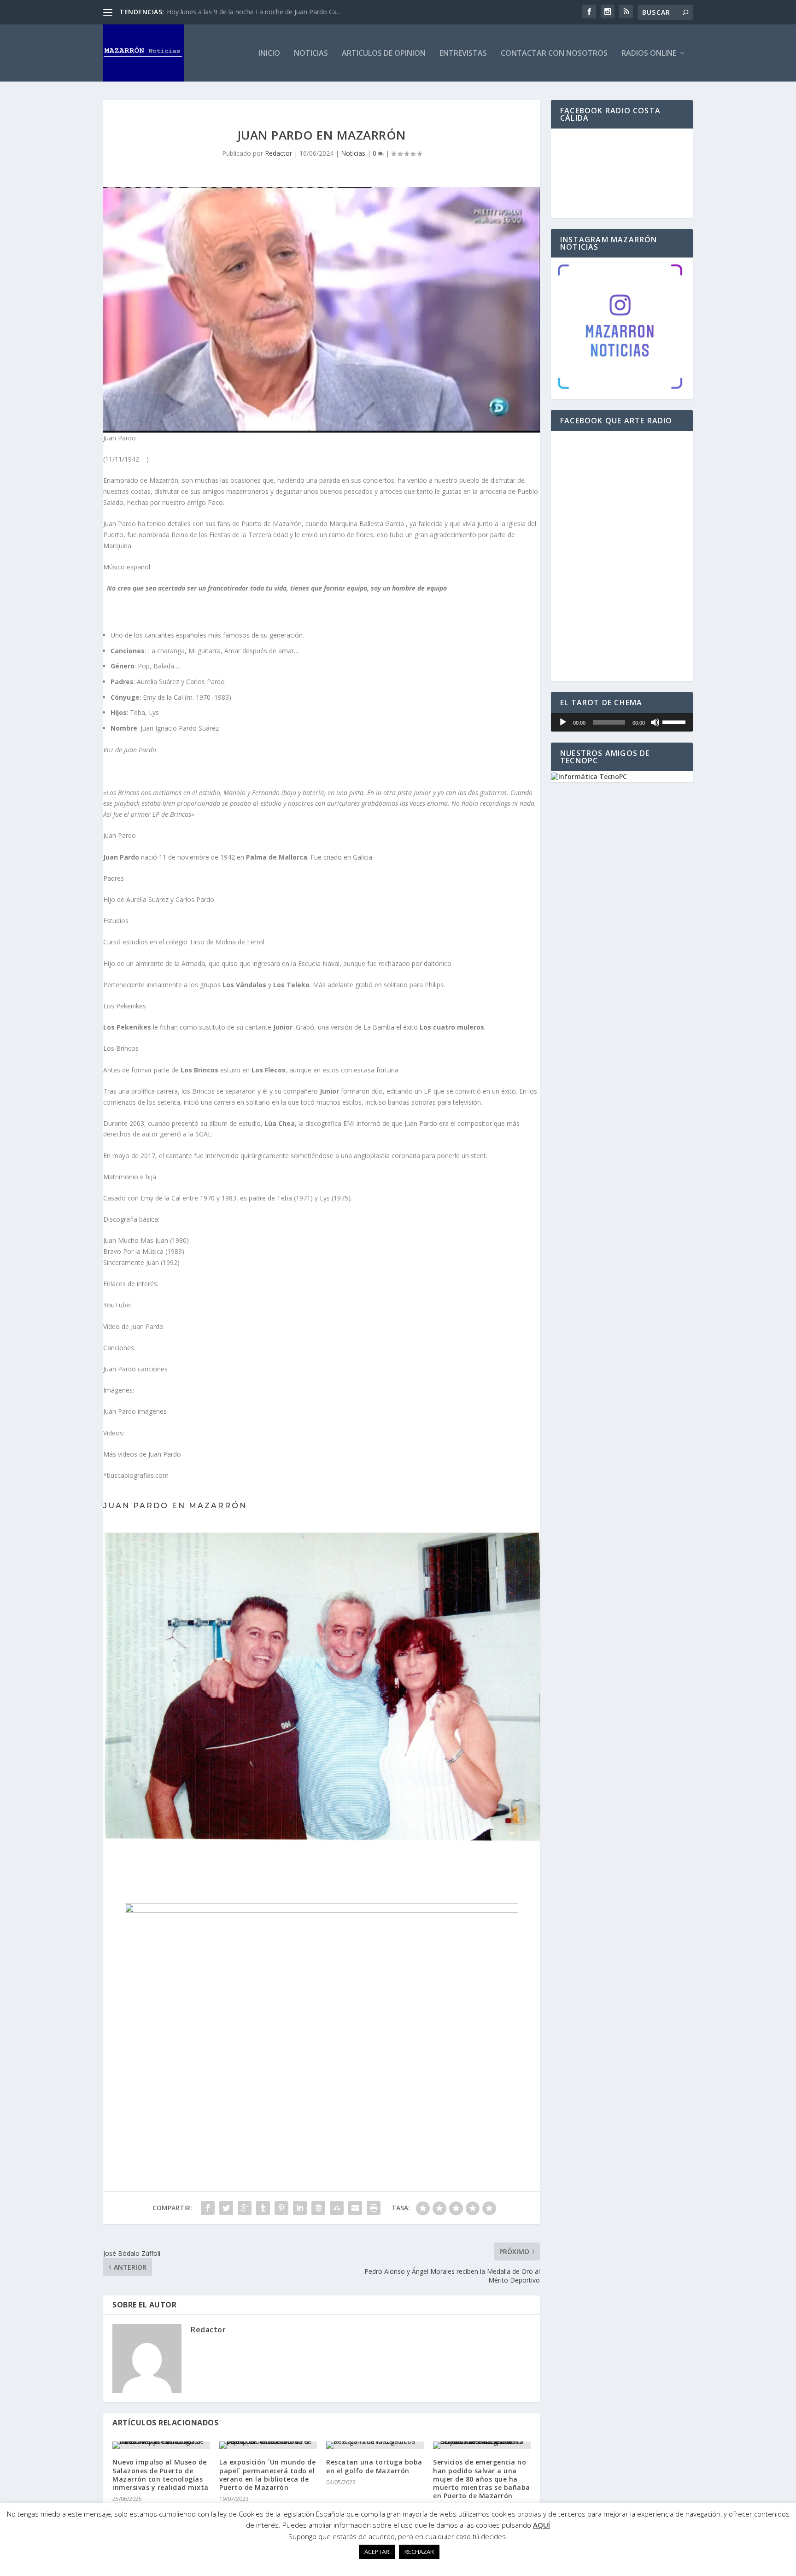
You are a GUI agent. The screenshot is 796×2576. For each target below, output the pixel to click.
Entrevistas (463, 54)
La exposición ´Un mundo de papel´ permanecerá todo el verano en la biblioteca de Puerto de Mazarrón (267, 2475)
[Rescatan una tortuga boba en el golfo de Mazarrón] (375, 2445)
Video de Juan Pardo (133, 1326)
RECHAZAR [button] (419, 2552)
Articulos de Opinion (384, 54)
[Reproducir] (563, 722)
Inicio (269, 54)
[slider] (675, 721)
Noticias (311, 54)
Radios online (649, 54)
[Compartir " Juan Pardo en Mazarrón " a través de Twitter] (226, 2208)
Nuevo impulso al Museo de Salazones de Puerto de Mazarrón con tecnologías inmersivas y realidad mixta (161, 2475)
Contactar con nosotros (554, 54)
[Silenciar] (655, 722)
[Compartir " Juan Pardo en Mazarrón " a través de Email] (355, 2208)
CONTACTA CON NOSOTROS (322, 1865)
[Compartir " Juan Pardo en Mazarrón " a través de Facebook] (208, 2208)
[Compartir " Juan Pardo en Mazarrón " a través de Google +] (245, 2208)
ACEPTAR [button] (377, 2552)
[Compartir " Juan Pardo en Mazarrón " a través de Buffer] (318, 2208)
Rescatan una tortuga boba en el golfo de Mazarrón (374, 2466)
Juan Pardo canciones (135, 1369)
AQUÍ (541, 2525)
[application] (622, 722)
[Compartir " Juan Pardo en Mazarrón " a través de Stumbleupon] (337, 2208)
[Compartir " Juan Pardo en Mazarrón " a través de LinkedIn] (300, 2208)
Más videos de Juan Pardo (142, 1454)
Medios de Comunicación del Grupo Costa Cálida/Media (250, 12)
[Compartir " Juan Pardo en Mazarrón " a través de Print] (374, 2208)
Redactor (278, 153)
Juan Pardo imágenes (135, 1411)
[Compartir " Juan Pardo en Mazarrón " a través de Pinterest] (281, 2208)
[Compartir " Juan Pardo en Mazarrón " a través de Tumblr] (263, 2208)
